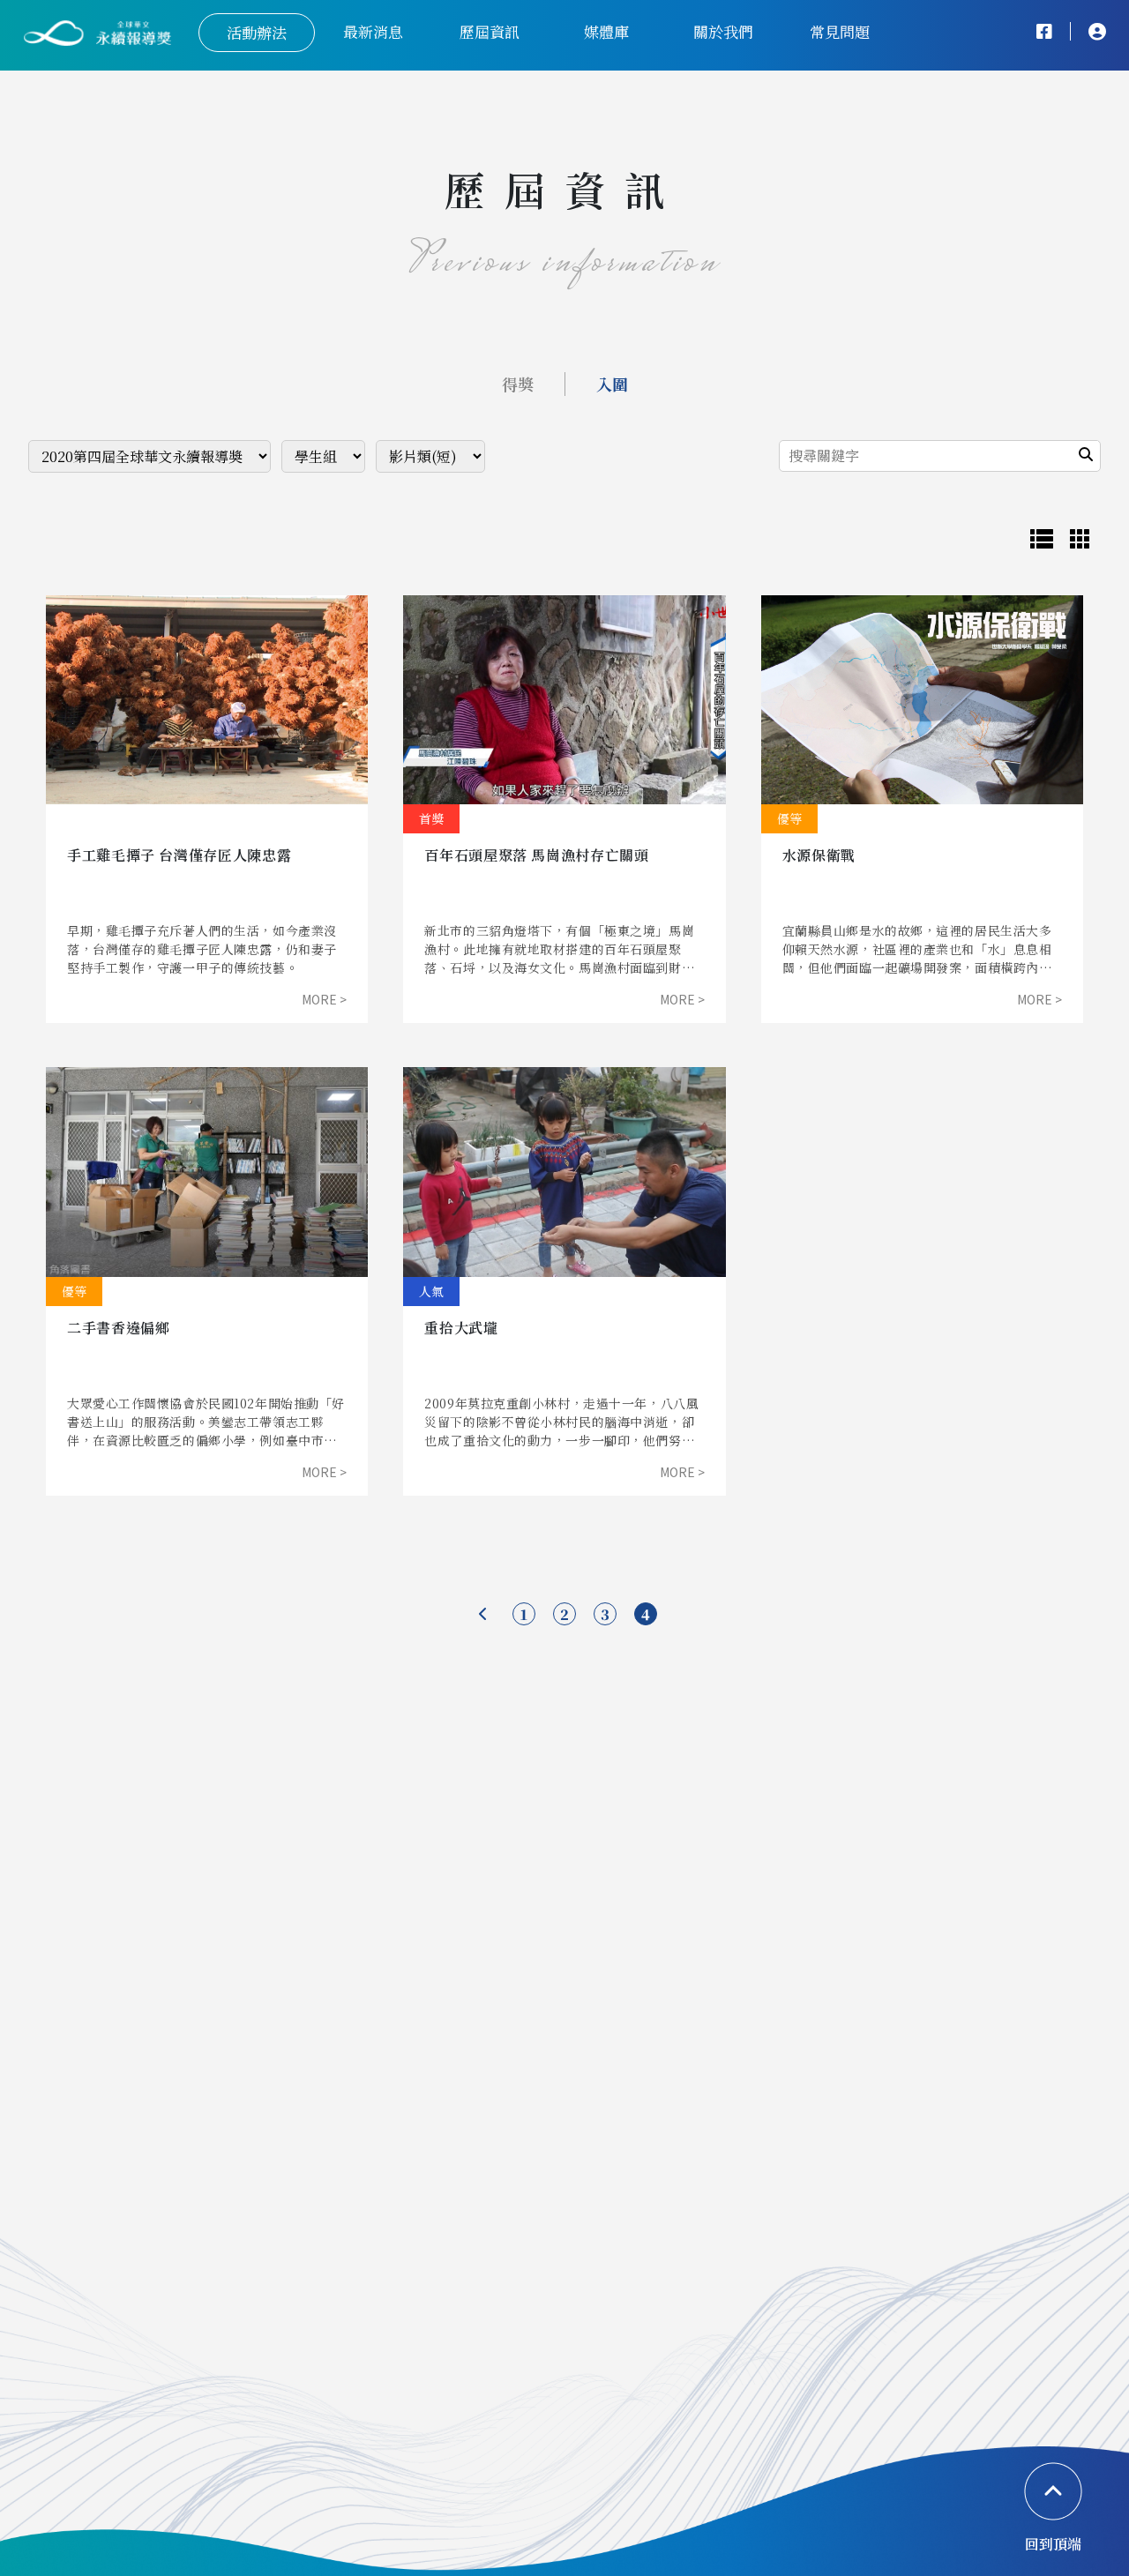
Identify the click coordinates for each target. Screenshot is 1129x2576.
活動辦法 (257, 32)
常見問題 (840, 31)
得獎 (518, 384)
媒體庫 (606, 31)
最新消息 (373, 31)
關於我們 (723, 31)
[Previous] (483, 1613)
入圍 (612, 384)
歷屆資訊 (490, 31)
